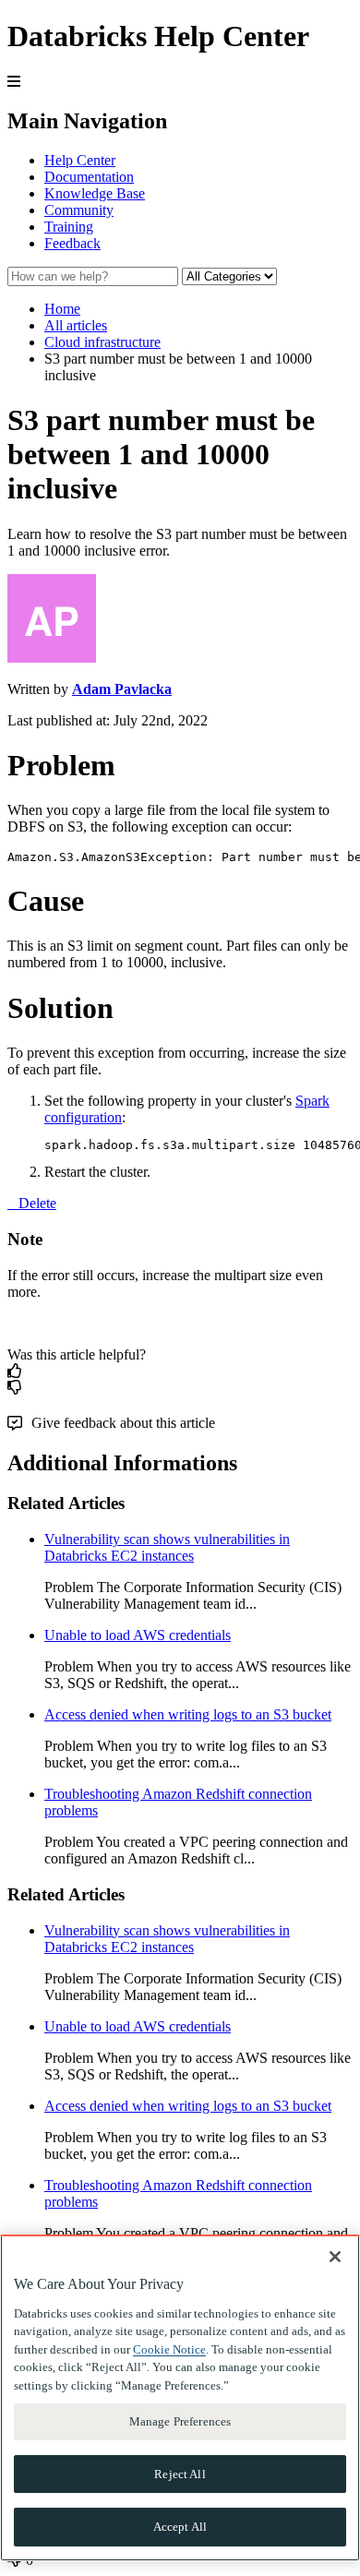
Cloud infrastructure (102, 342)
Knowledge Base (95, 193)
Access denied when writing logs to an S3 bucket (188, 1714)
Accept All (180, 2527)
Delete (37, 1203)
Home (62, 309)
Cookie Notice (169, 2349)
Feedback (72, 243)
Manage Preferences (180, 2421)
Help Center (80, 160)
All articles (76, 325)
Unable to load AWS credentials (138, 1635)
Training (69, 227)
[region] (180, 2398)
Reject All (180, 2474)
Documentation (89, 177)
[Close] (335, 2257)
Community (79, 210)
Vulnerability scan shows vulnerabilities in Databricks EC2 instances (167, 1547)
